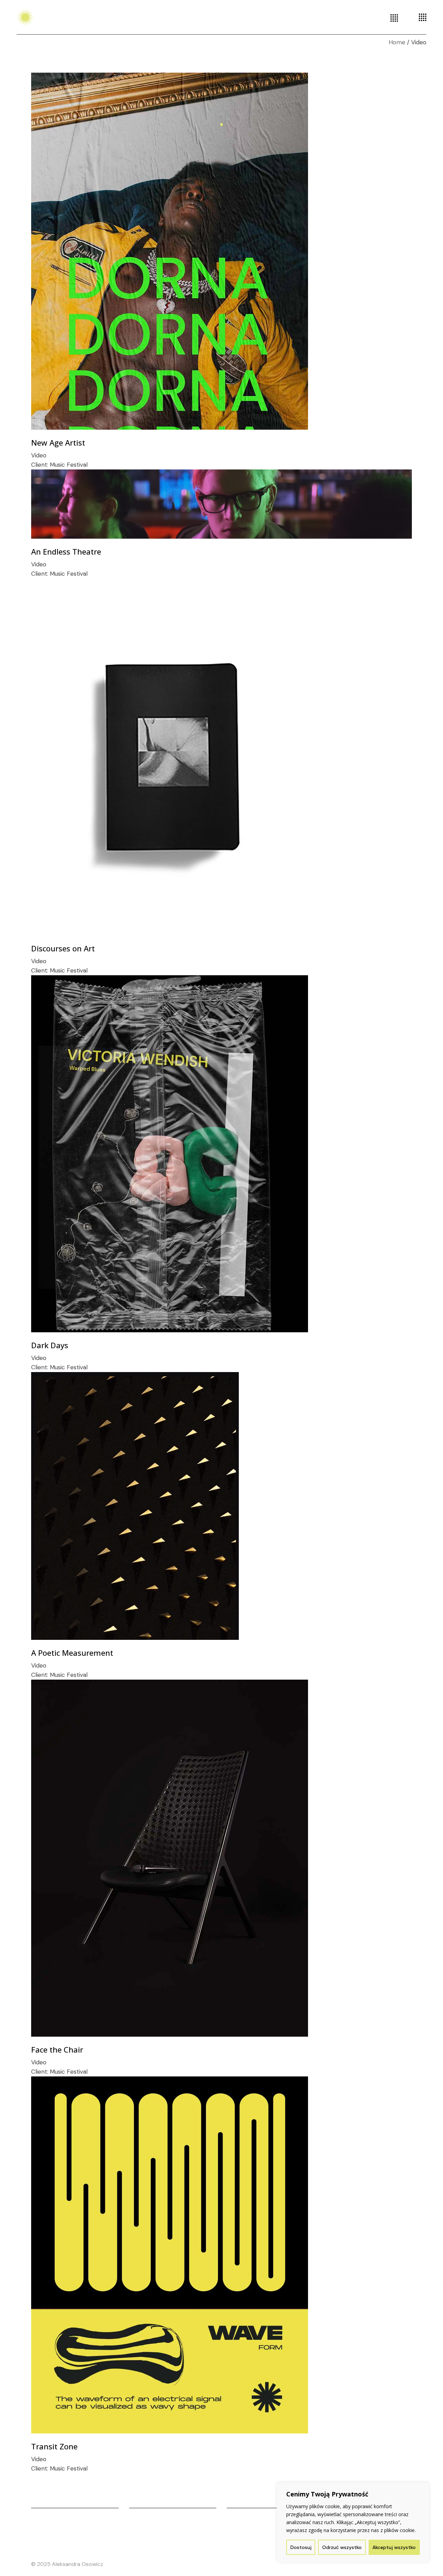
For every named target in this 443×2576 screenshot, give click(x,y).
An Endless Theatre (66, 551)
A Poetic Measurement (72, 1653)
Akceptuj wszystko (394, 2547)
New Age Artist (58, 442)
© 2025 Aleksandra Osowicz (67, 2564)
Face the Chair (57, 2049)
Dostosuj (301, 2547)
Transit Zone (54, 2446)
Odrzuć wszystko (342, 2547)
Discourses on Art (63, 948)
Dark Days (50, 1345)
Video (39, 455)
